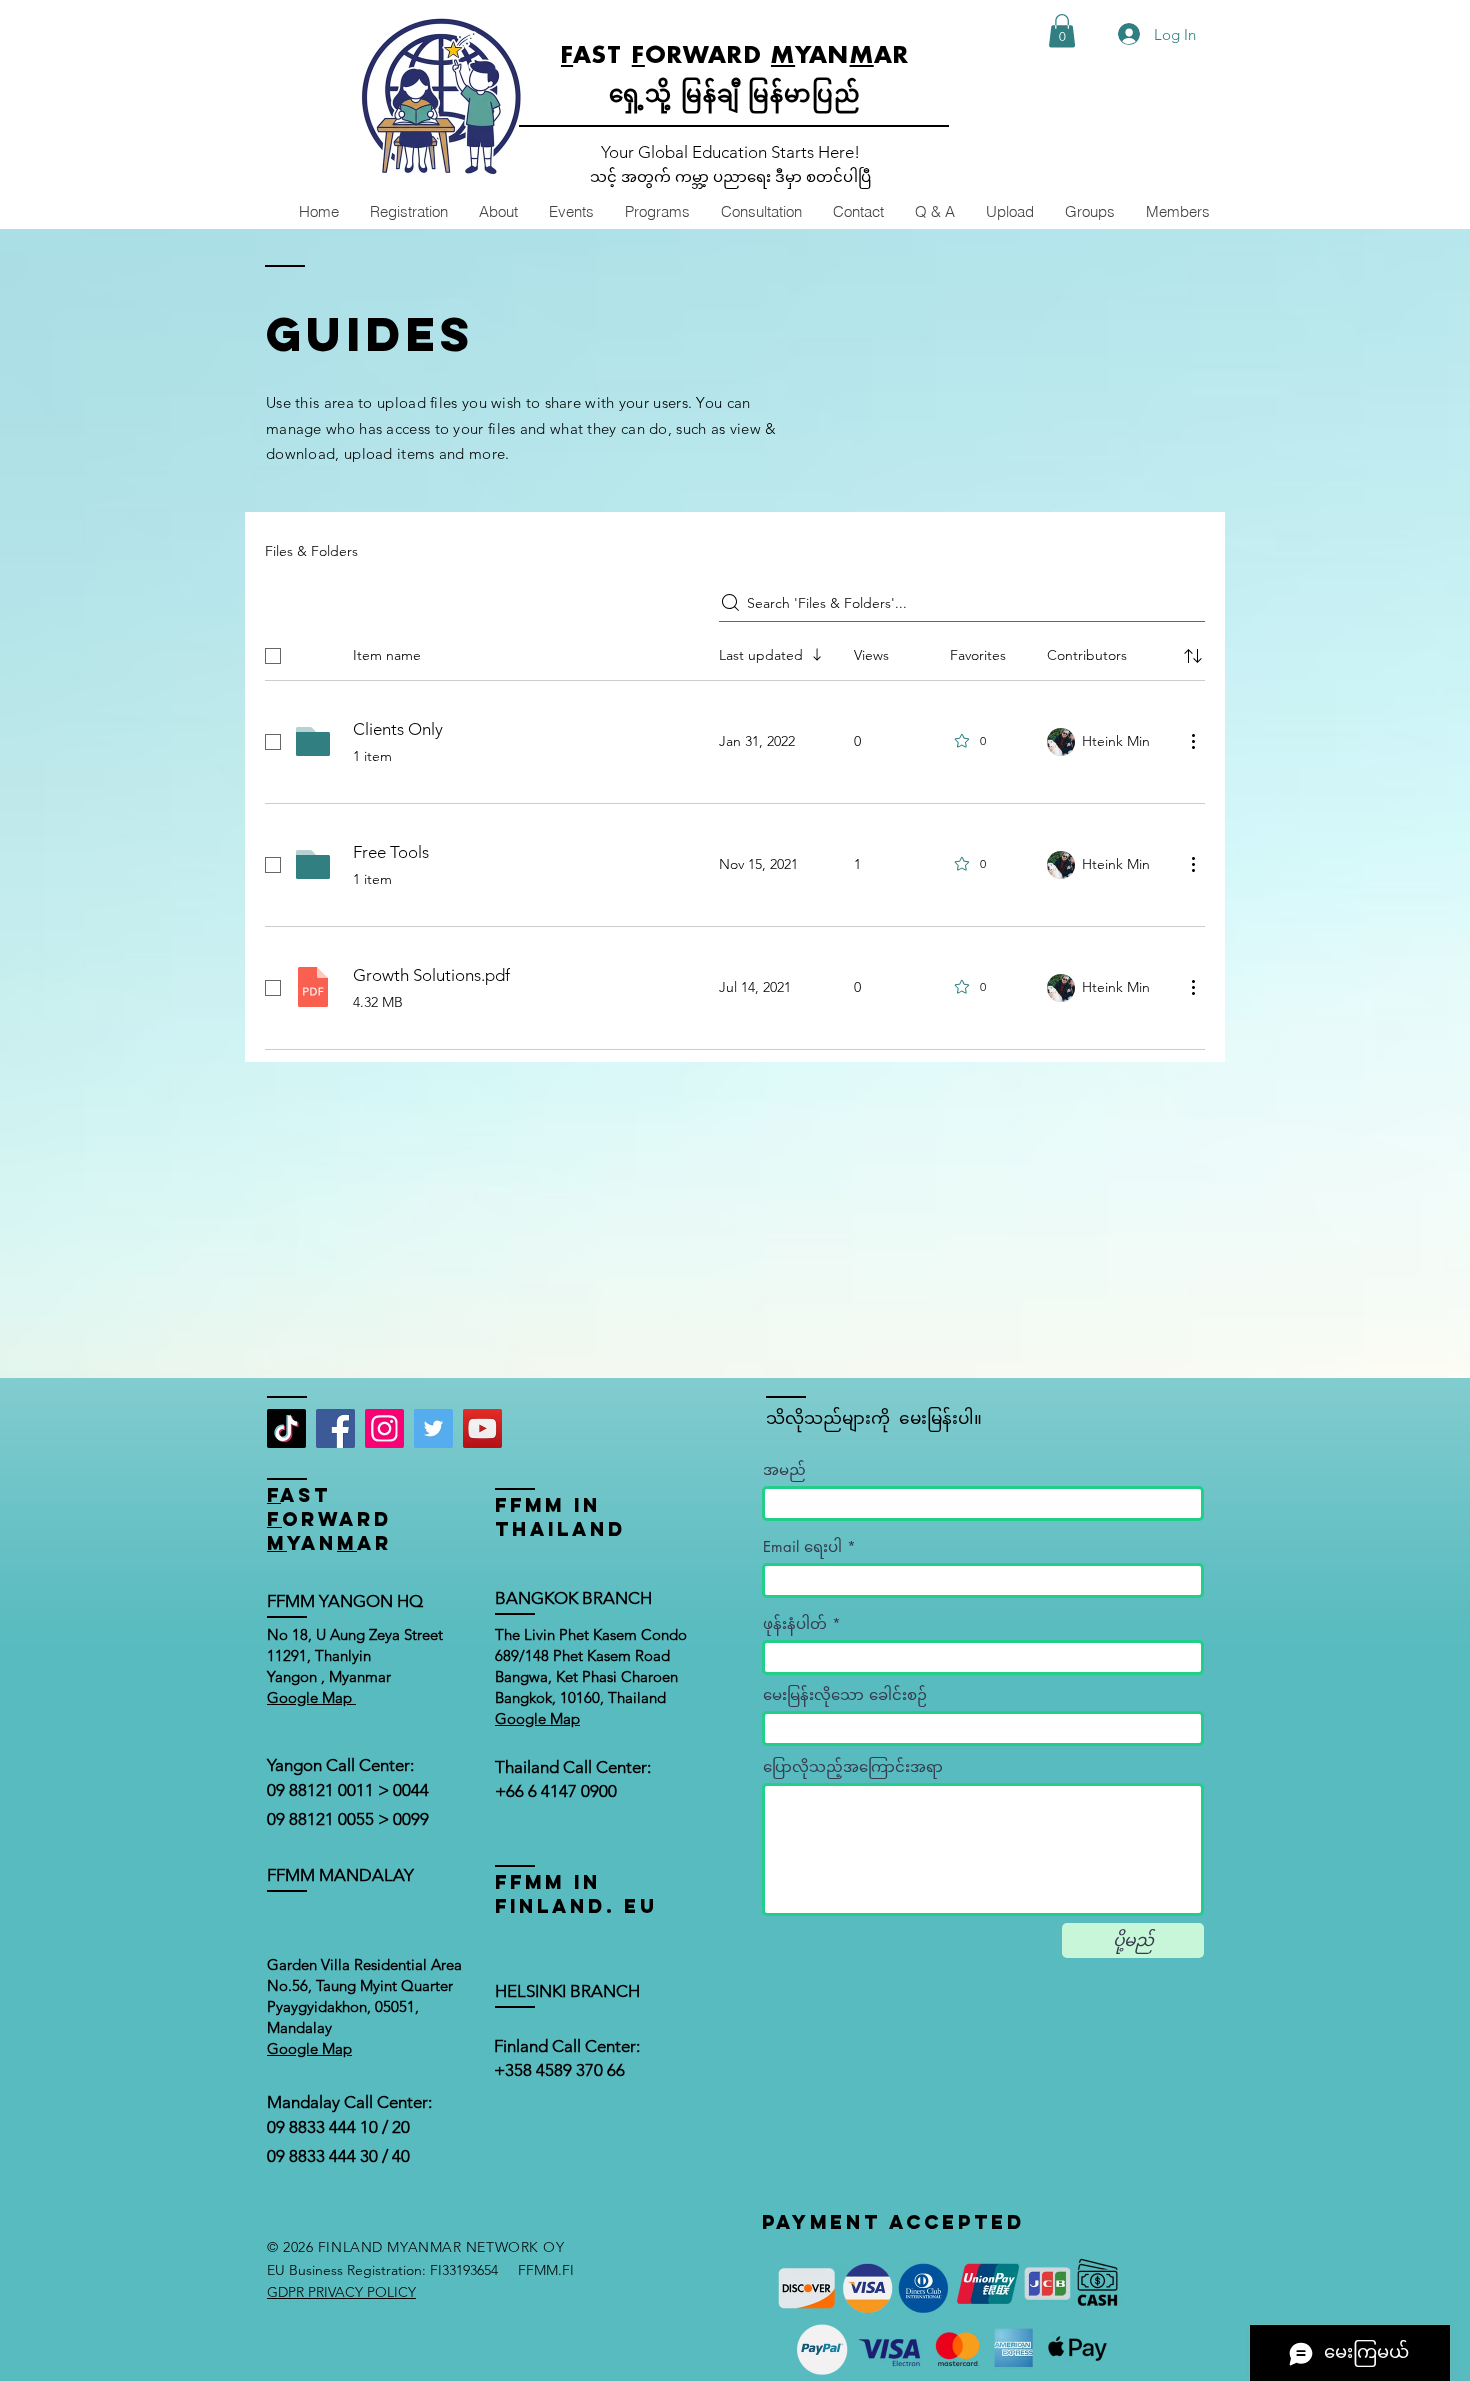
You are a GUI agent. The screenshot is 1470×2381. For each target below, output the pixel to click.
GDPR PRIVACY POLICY (341, 2292)
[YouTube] (482, 1428)
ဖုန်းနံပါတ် (795, 1623)
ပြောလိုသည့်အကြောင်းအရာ (853, 1766)
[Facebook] (335, 1428)
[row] (735, 652)
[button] (1062, 30)
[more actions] (1193, 741)
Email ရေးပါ (802, 1546)
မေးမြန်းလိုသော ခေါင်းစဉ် (845, 1694)
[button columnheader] (1193, 656)
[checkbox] (273, 656)
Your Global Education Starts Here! (730, 152)
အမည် (784, 1469)
